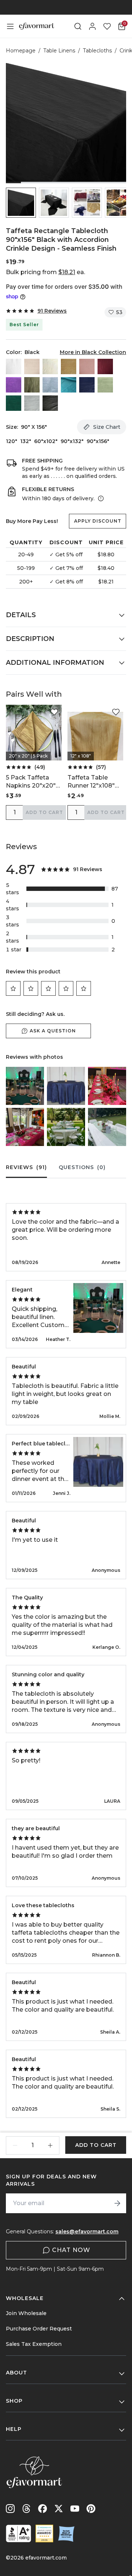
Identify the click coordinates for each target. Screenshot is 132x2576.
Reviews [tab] (26, 1167)
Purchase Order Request (39, 2329)
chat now (71, 2250)
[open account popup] (92, 26)
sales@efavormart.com (87, 2232)
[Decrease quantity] (15, 2145)
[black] (50, 403)
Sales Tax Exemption (34, 2344)
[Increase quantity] (50, 2145)
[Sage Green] (105, 385)
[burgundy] (105, 366)
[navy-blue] (87, 385)
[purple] (14, 385)
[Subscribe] (117, 2203)
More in (93, 352)
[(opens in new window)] (19, 2533)
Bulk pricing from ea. (45, 272)
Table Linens (59, 51)
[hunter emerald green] (14, 403)
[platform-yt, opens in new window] (75, 2509)
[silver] (32, 403)
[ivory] (50, 366)
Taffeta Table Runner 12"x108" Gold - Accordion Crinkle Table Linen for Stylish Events (92, 782)
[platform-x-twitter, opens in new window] (59, 2509)
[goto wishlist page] (107, 26)
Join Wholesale (26, 2313)
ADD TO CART (44, 812)
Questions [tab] (82, 1167)
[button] (21, 203)
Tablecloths (97, 51)
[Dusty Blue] (50, 385)
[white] (14, 366)
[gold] (69, 366)
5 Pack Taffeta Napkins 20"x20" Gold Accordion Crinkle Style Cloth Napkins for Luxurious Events (33, 782)
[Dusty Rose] (87, 366)
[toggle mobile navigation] (10, 26)
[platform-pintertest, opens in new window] (91, 2509)
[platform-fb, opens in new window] (43, 2509)
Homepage (21, 51)
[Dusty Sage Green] (32, 385)
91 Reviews (52, 311)
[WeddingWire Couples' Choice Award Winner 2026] (44, 2533)
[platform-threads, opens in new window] (26, 2509)
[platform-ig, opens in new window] (10, 2509)
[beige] (32, 366)
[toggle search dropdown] (78, 26)
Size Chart (107, 427)
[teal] (69, 385)
